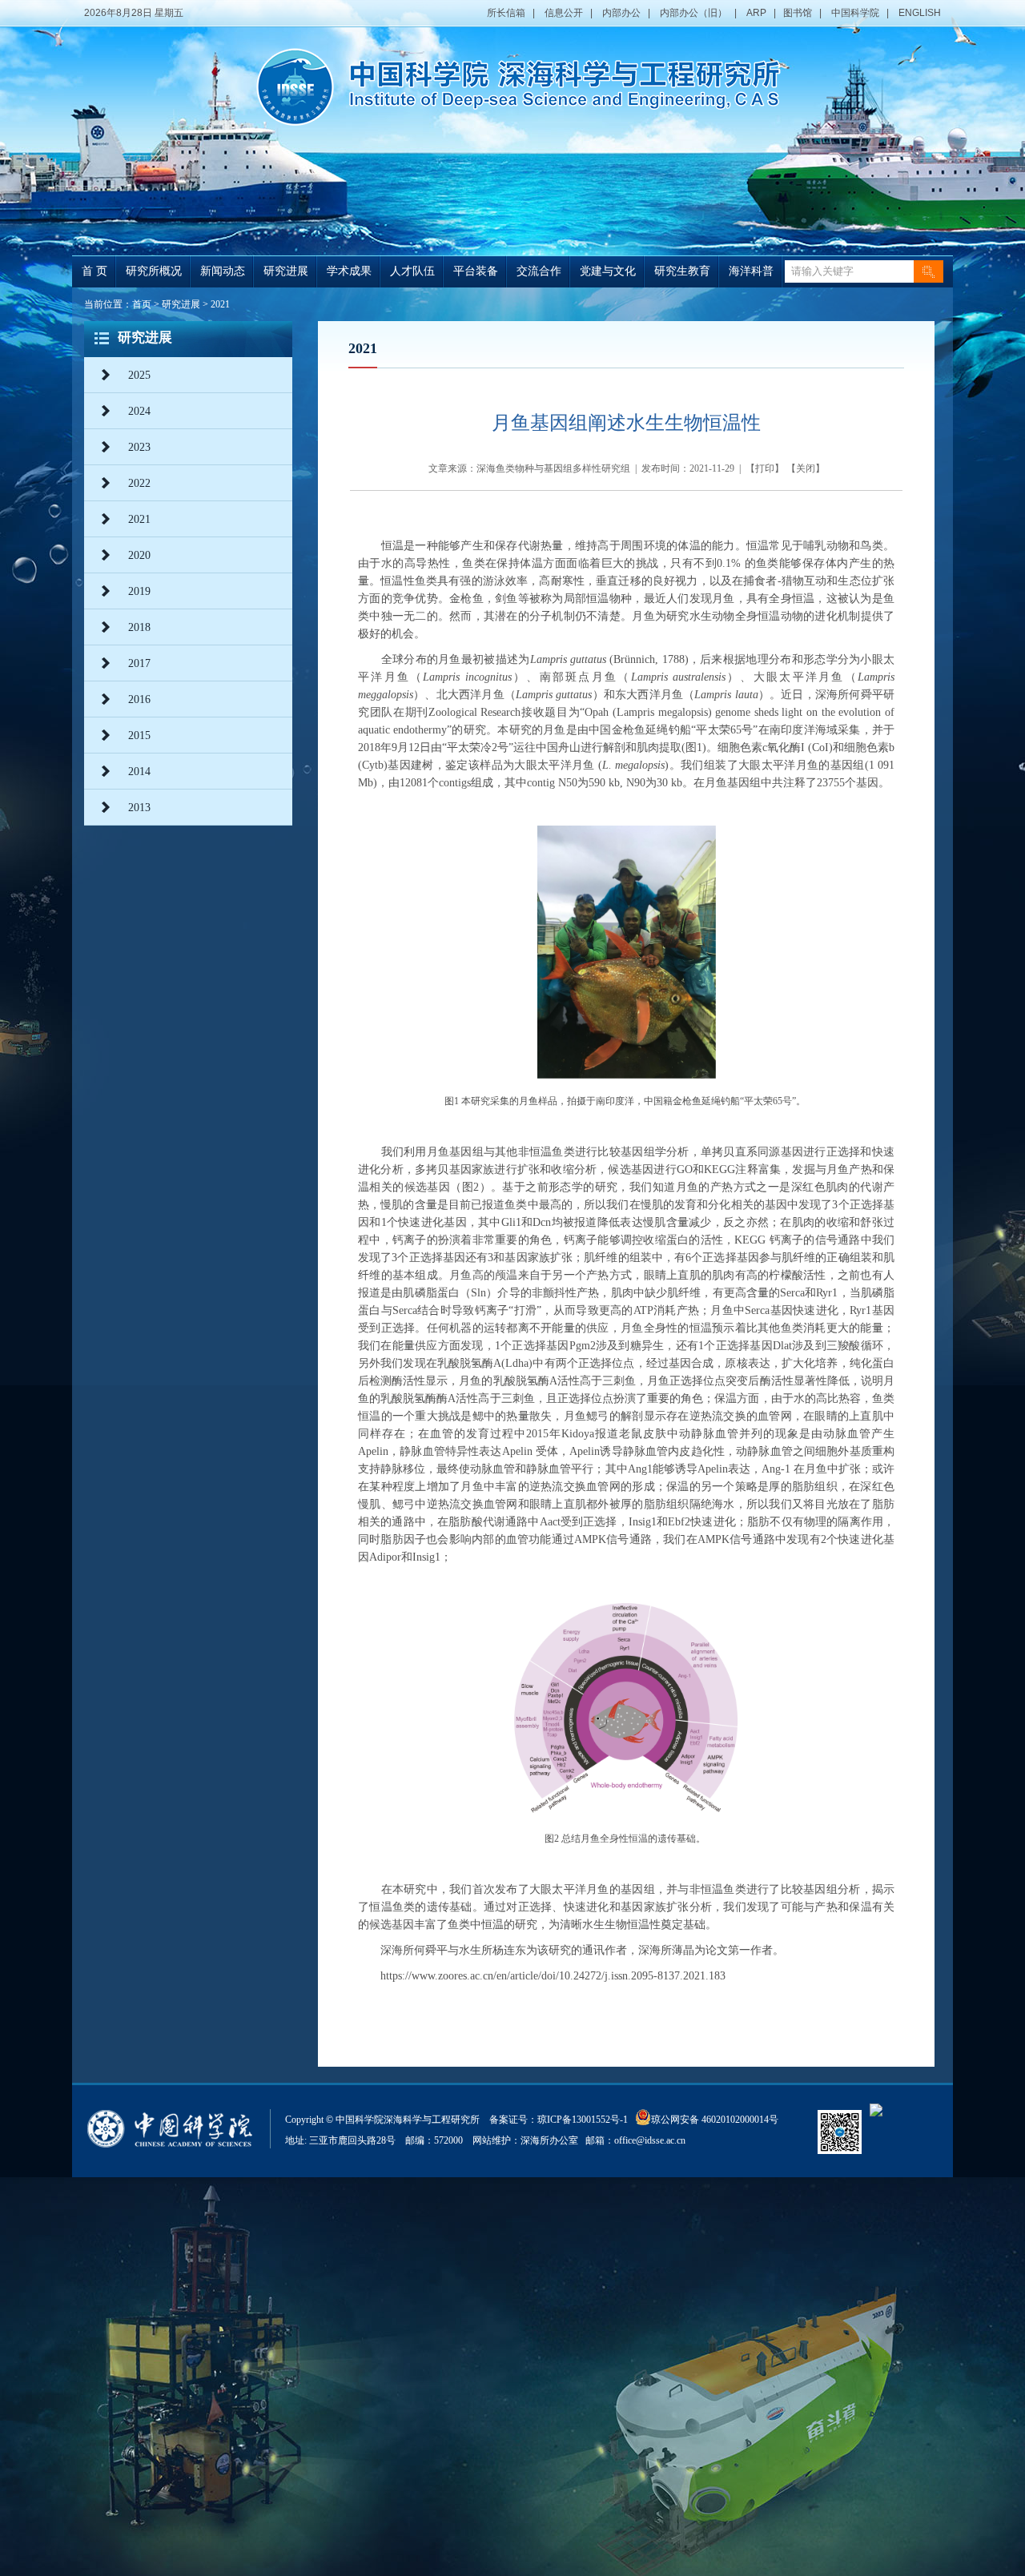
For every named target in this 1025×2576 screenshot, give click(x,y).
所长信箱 (506, 13)
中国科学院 (855, 13)
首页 (142, 304)
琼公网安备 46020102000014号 (715, 2120)
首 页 (94, 271)
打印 (765, 468)
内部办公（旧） (693, 13)
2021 (220, 304)
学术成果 (349, 271)
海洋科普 (751, 271)
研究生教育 (682, 271)
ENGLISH (920, 13)
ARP (756, 13)
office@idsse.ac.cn (650, 2140)
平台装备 (476, 271)
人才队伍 (412, 271)
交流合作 (539, 271)
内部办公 (621, 13)
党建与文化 (608, 271)
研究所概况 (154, 271)
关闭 (806, 468)
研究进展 (286, 271)
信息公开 (564, 13)
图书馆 (798, 13)
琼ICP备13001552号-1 (585, 2120)
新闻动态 (223, 271)
